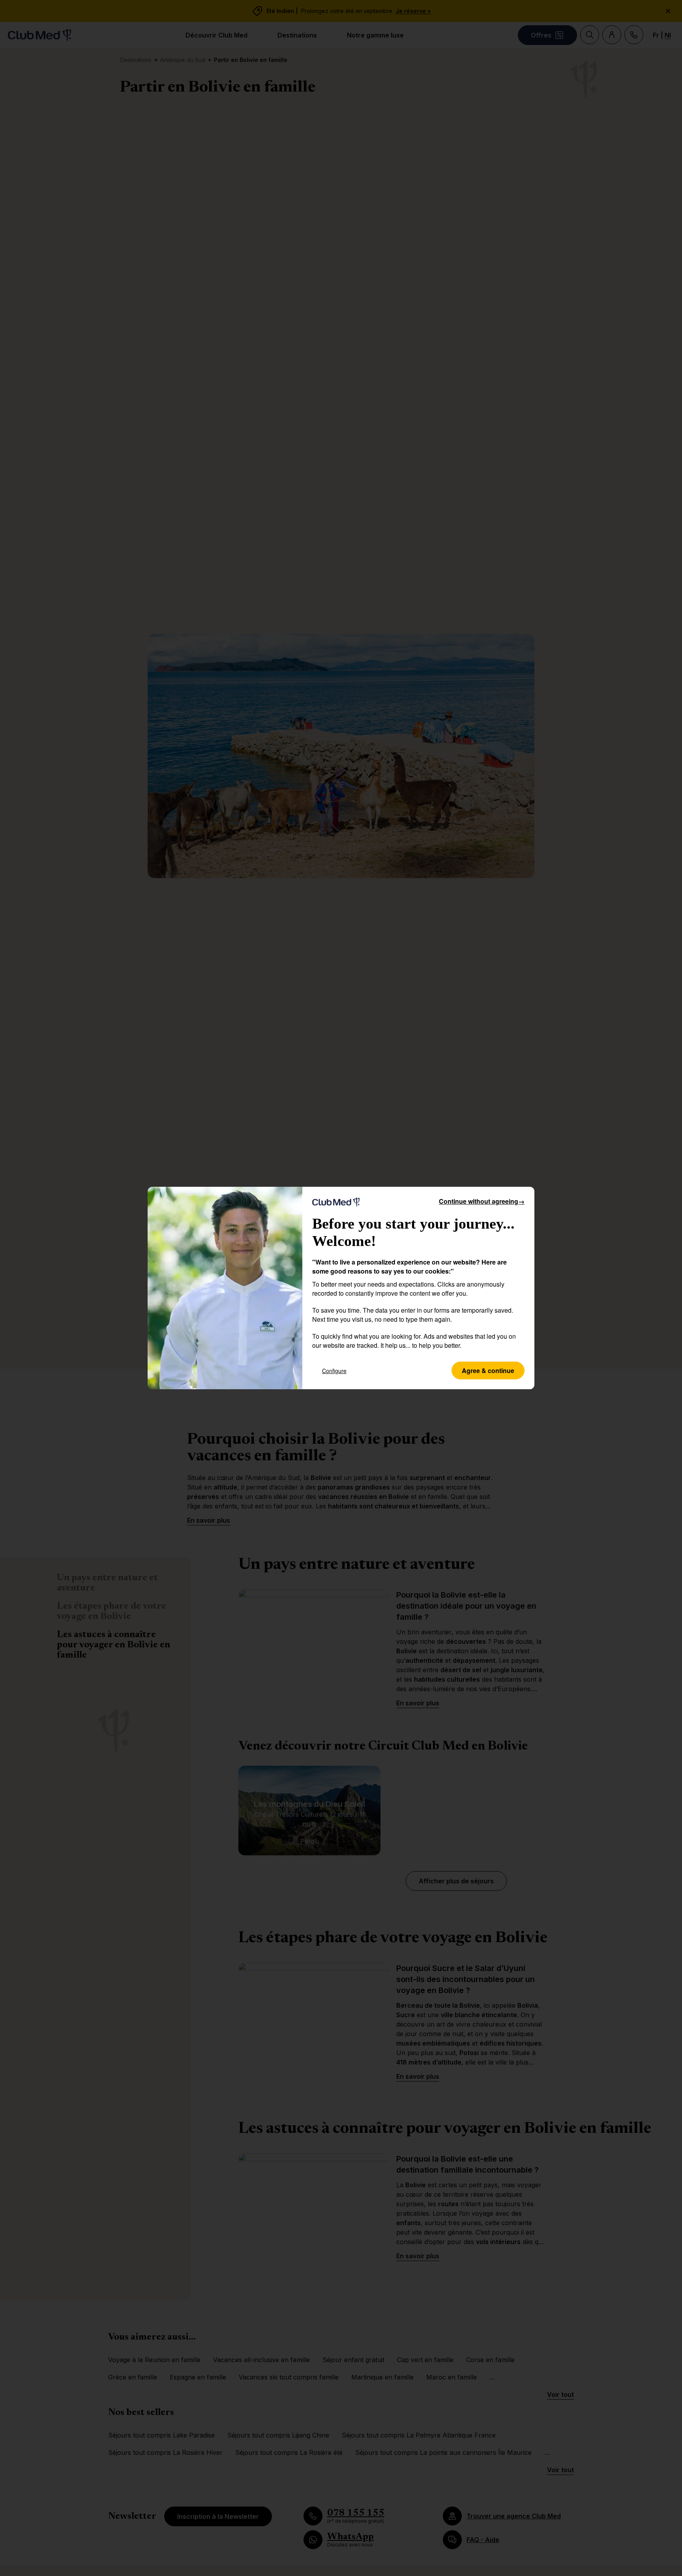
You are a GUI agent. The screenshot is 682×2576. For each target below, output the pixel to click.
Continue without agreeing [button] (482, 1201)
